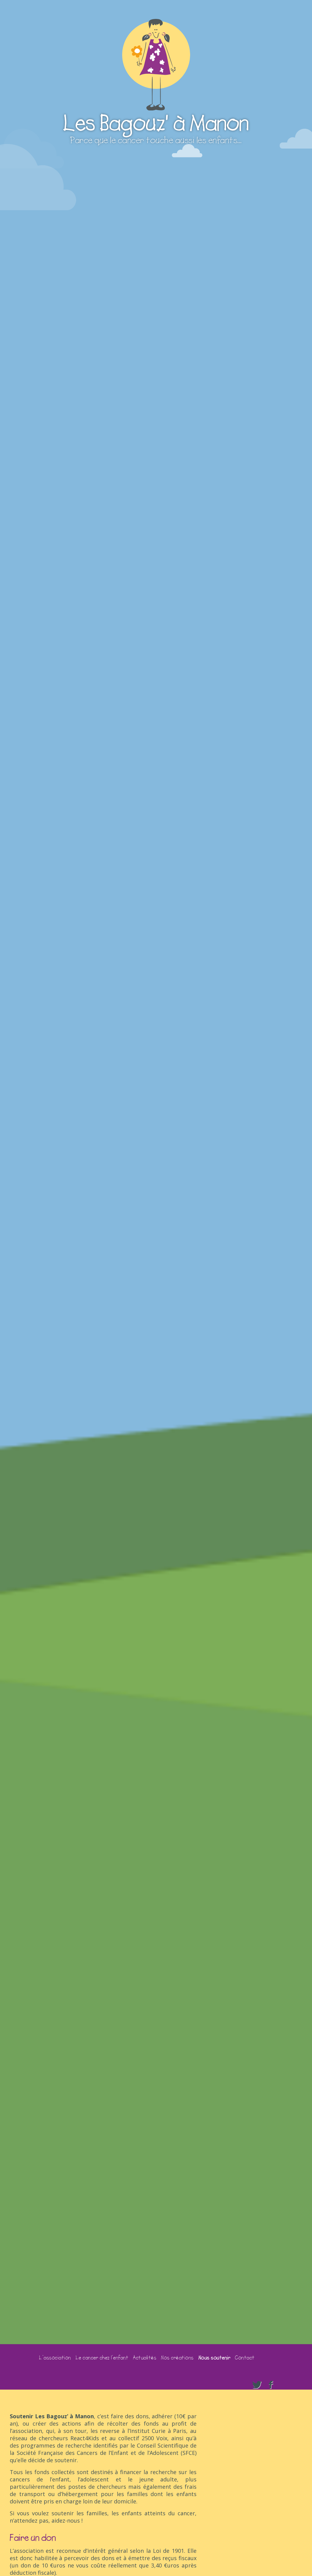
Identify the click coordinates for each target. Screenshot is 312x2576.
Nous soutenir (214, 2358)
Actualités (145, 2358)
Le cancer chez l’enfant (102, 2358)
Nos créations (177, 2358)
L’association (55, 2358)
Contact (245, 2358)
